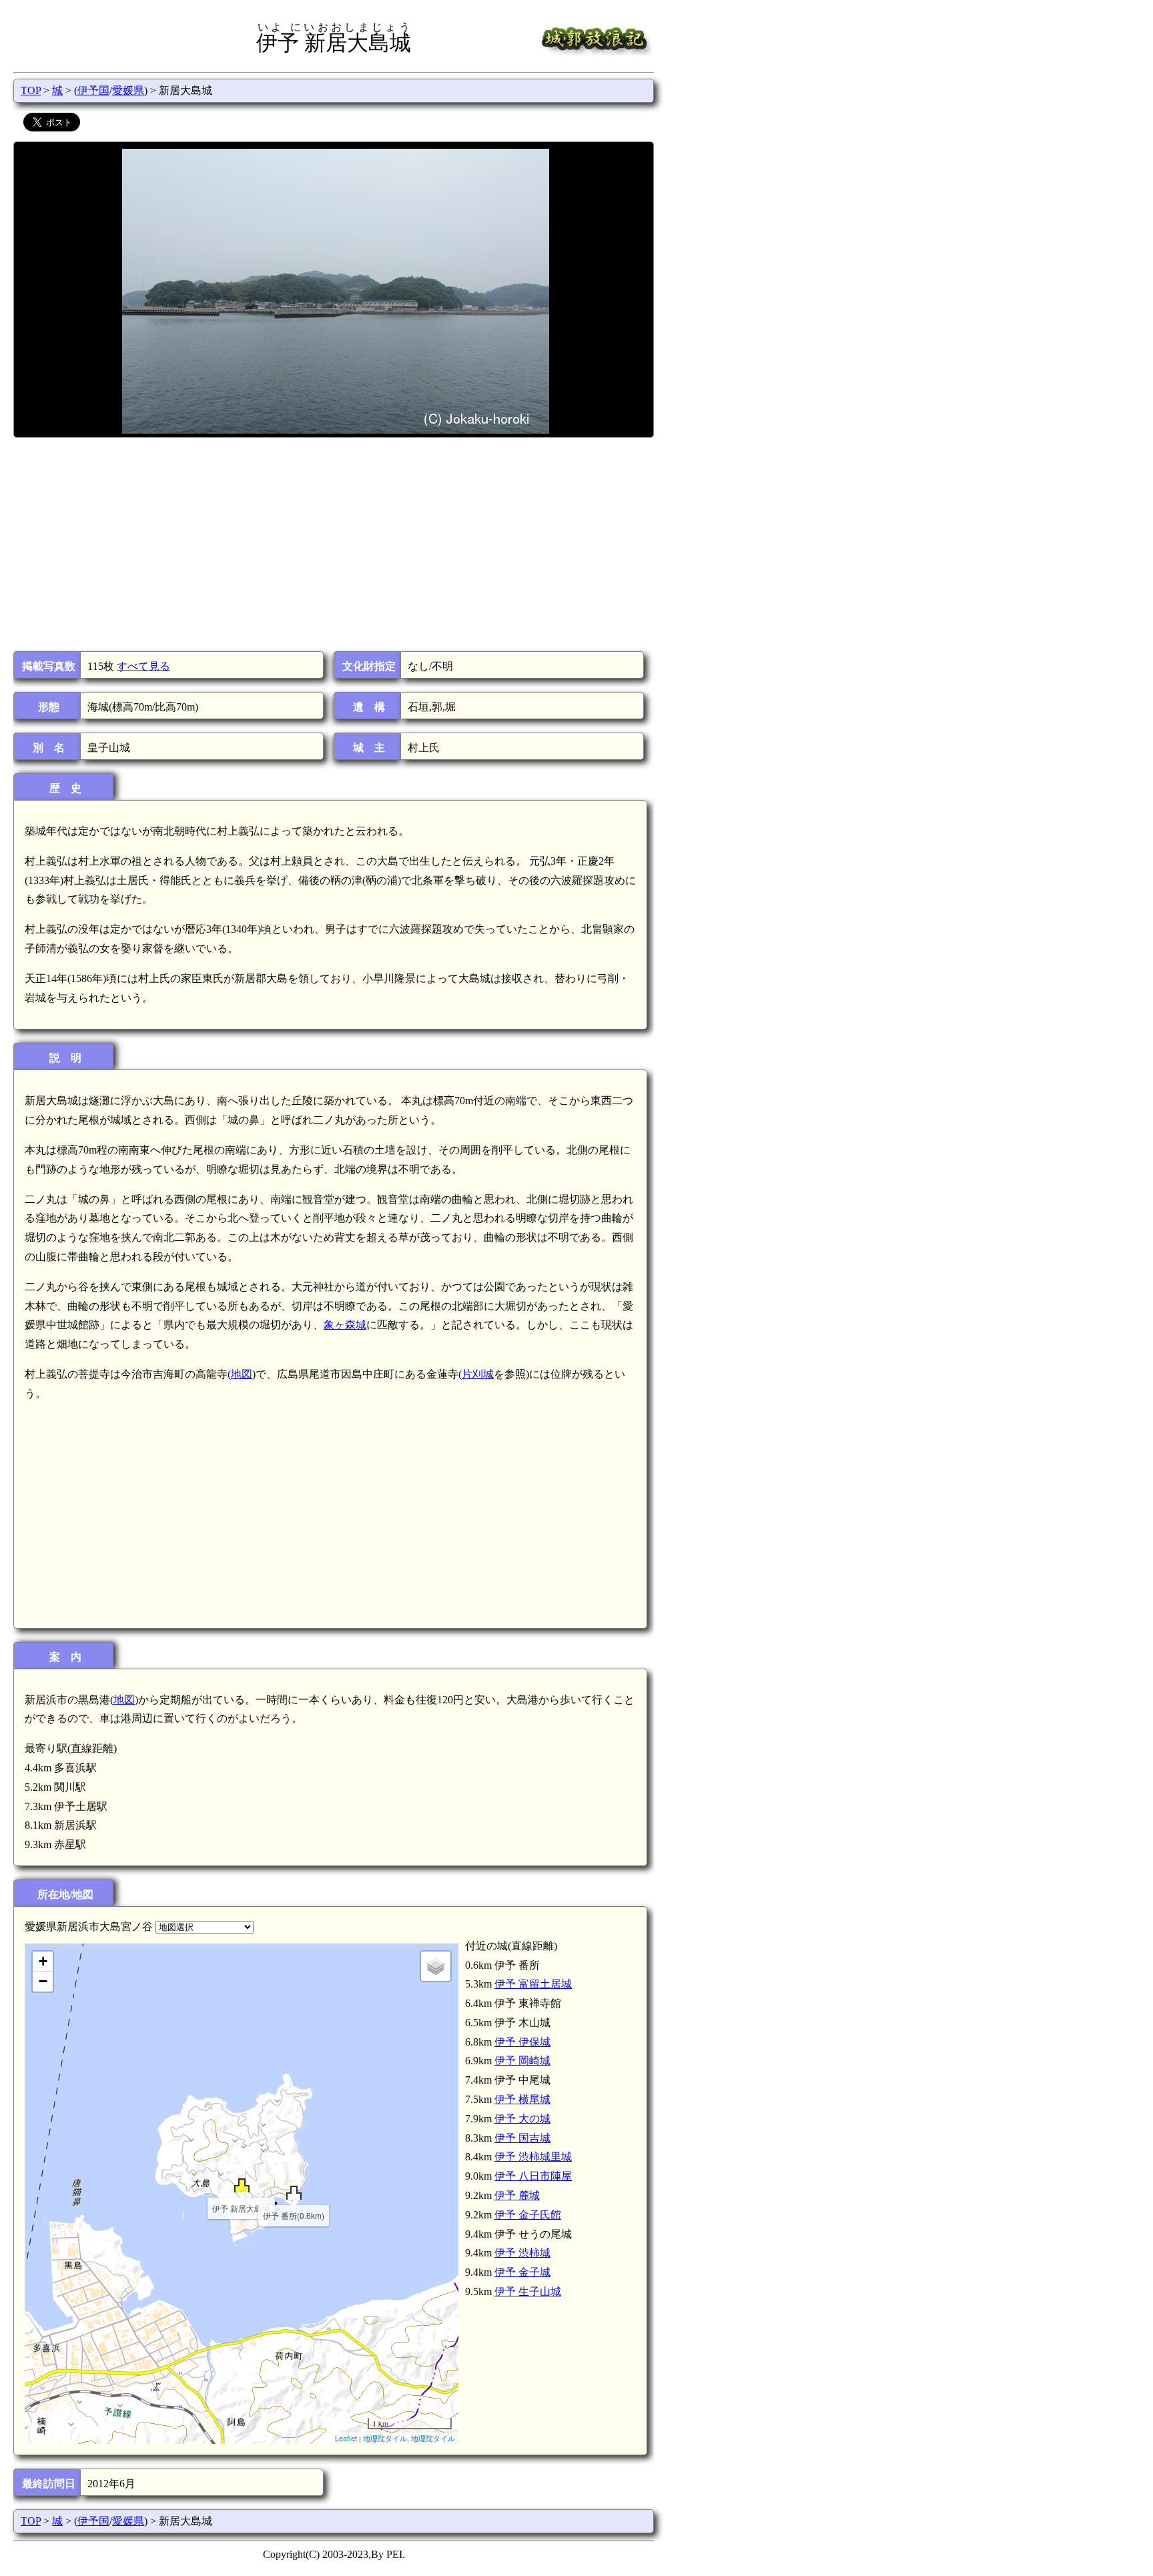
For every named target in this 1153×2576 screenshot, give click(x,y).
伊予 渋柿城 (522, 2253)
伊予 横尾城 (522, 2099)
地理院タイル (385, 2438)
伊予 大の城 (522, 2119)
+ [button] (43, 1961)
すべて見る (143, 666)
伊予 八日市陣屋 (533, 2176)
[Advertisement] (333, 544)
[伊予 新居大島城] (242, 2185)
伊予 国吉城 (522, 2138)
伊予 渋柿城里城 (533, 2157)
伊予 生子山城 (528, 2291)
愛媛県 (128, 90)
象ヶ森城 (345, 1325)
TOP (31, 90)
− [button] (43, 1981)
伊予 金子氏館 (528, 2215)
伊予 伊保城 (522, 2042)
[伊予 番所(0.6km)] (294, 2193)
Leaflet (346, 2438)
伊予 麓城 (517, 2195)
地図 (242, 1374)
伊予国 (93, 90)
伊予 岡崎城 (522, 2061)
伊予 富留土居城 (533, 1984)
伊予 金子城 (522, 2272)
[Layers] (436, 1966)
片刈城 (478, 1374)
